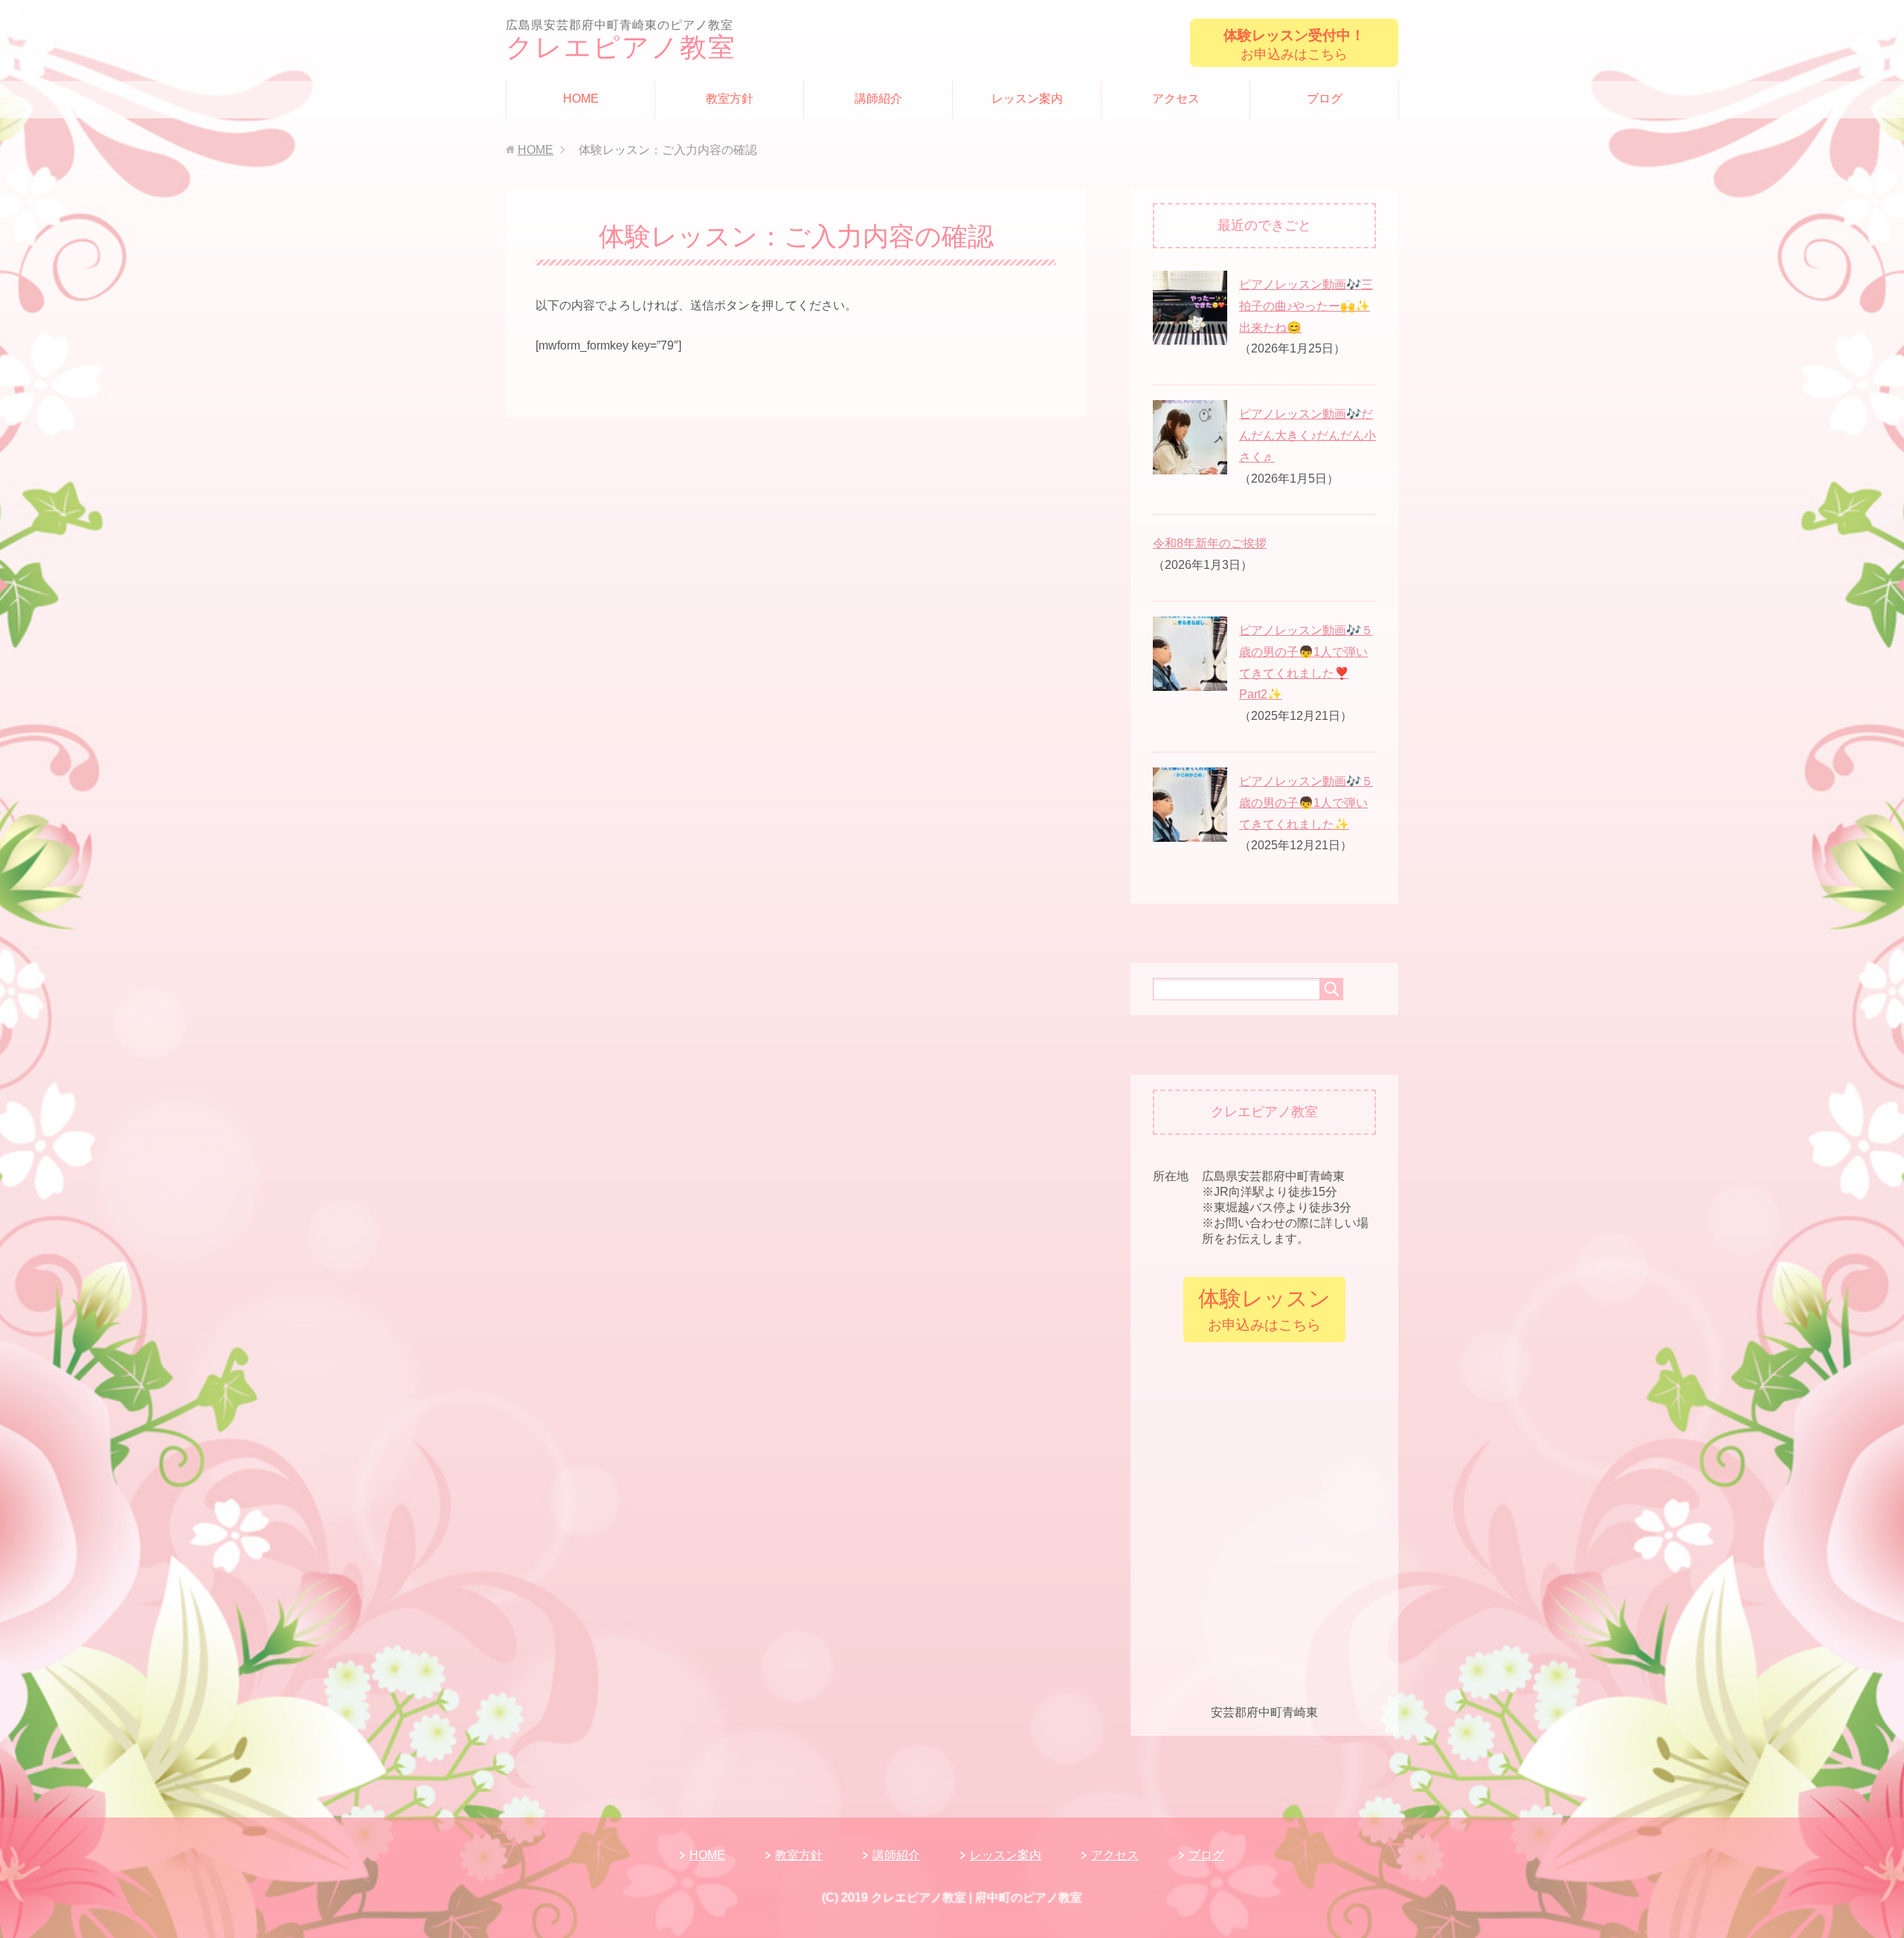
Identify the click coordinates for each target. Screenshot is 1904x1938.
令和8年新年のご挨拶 (1210, 543)
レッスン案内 (1027, 99)
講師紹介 (878, 99)
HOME (581, 99)
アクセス (1176, 99)
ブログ (1325, 99)
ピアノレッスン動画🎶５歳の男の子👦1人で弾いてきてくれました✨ (1306, 803)
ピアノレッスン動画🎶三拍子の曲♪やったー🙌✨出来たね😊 (1306, 306)
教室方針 (730, 99)
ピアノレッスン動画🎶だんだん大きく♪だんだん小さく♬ (1308, 435)
